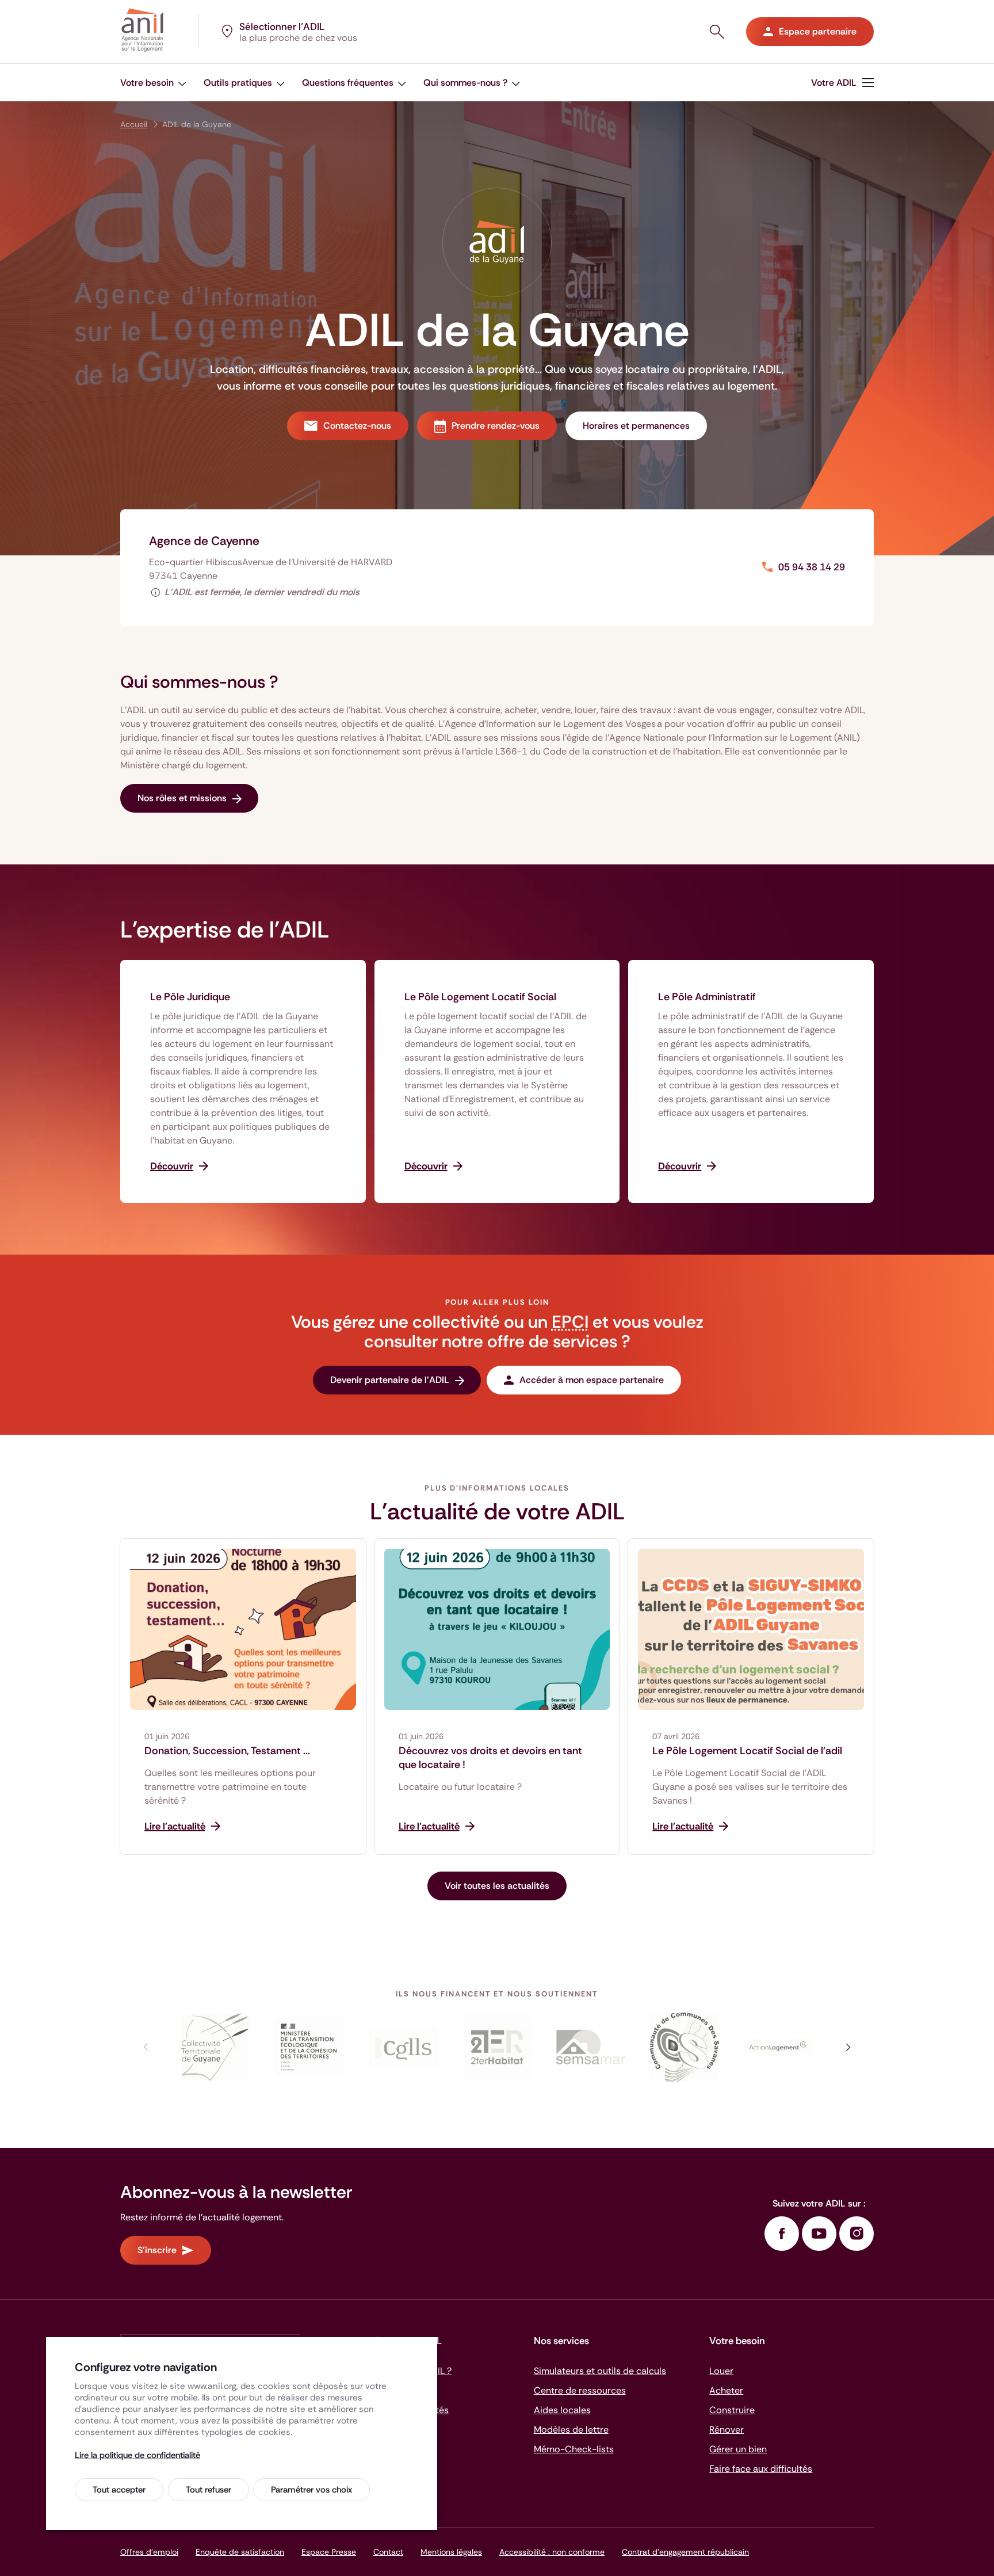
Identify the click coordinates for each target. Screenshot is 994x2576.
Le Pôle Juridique (190, 997)
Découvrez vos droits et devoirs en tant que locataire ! (490, 1758)
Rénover (727, 2430)
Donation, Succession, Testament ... (227, 1751)
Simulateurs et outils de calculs (600, 2371)
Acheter (726, 2390)
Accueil (134, 124)
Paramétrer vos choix (311, 2490)
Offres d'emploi (149, 2552)
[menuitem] (842, 83)
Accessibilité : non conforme (552, 2552)
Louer (721, 2371)
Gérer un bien (738, 2449)
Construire (732, 2410)
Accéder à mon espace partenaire (592, 1380)
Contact (388, 2552)
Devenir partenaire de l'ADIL (390, 1380)
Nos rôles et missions (182, 798)
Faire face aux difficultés (761, 2469)
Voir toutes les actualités (497, 1886)
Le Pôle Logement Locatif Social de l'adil (747, 1751)
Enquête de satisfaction (240, 2552)
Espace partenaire (818, 31)
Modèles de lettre (571, 2430)
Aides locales (562, 2410)
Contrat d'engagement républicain (685, 2552)
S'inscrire (157, 2250)
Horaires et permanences (636, 426)
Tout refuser (209, 2490)
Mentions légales (451, 2552)
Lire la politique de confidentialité (137, 2455)
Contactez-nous (357, 426)
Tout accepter (119, 2490)
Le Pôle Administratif (707, 997)
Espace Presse (329, 2552)
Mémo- (574, 2449)
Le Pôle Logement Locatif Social (480, 997)
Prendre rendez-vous (496, 426)
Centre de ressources (580, 2390)
